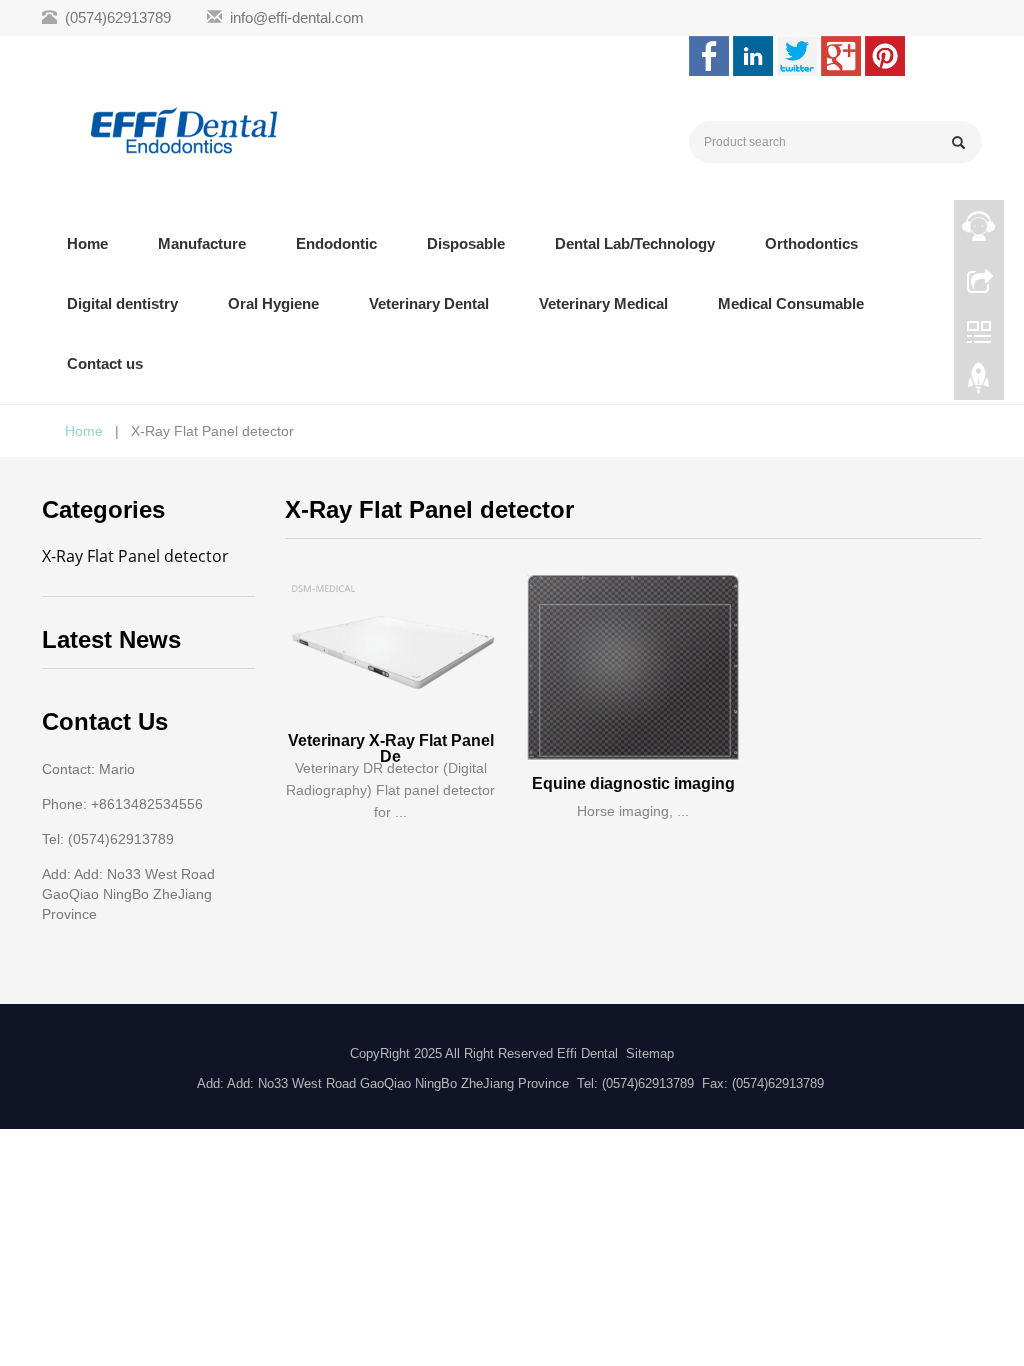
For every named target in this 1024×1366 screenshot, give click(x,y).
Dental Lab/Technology (635, 243)
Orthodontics (811, 243)
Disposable (466, 243)
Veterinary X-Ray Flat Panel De (391, 748)
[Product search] (958, 142)
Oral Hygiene (273, 303)
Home (87, 243)
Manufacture (202, 243)
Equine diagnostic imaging (633, 783)
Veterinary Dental (429, 303)
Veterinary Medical (603, 303)
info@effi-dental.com (297, 17)
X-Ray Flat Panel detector (135, 556)
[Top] (979, 383)
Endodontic (336, 243)
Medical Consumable (791, 303)
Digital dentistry (122, 303)
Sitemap (650, 1053)
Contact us (105, 363)
